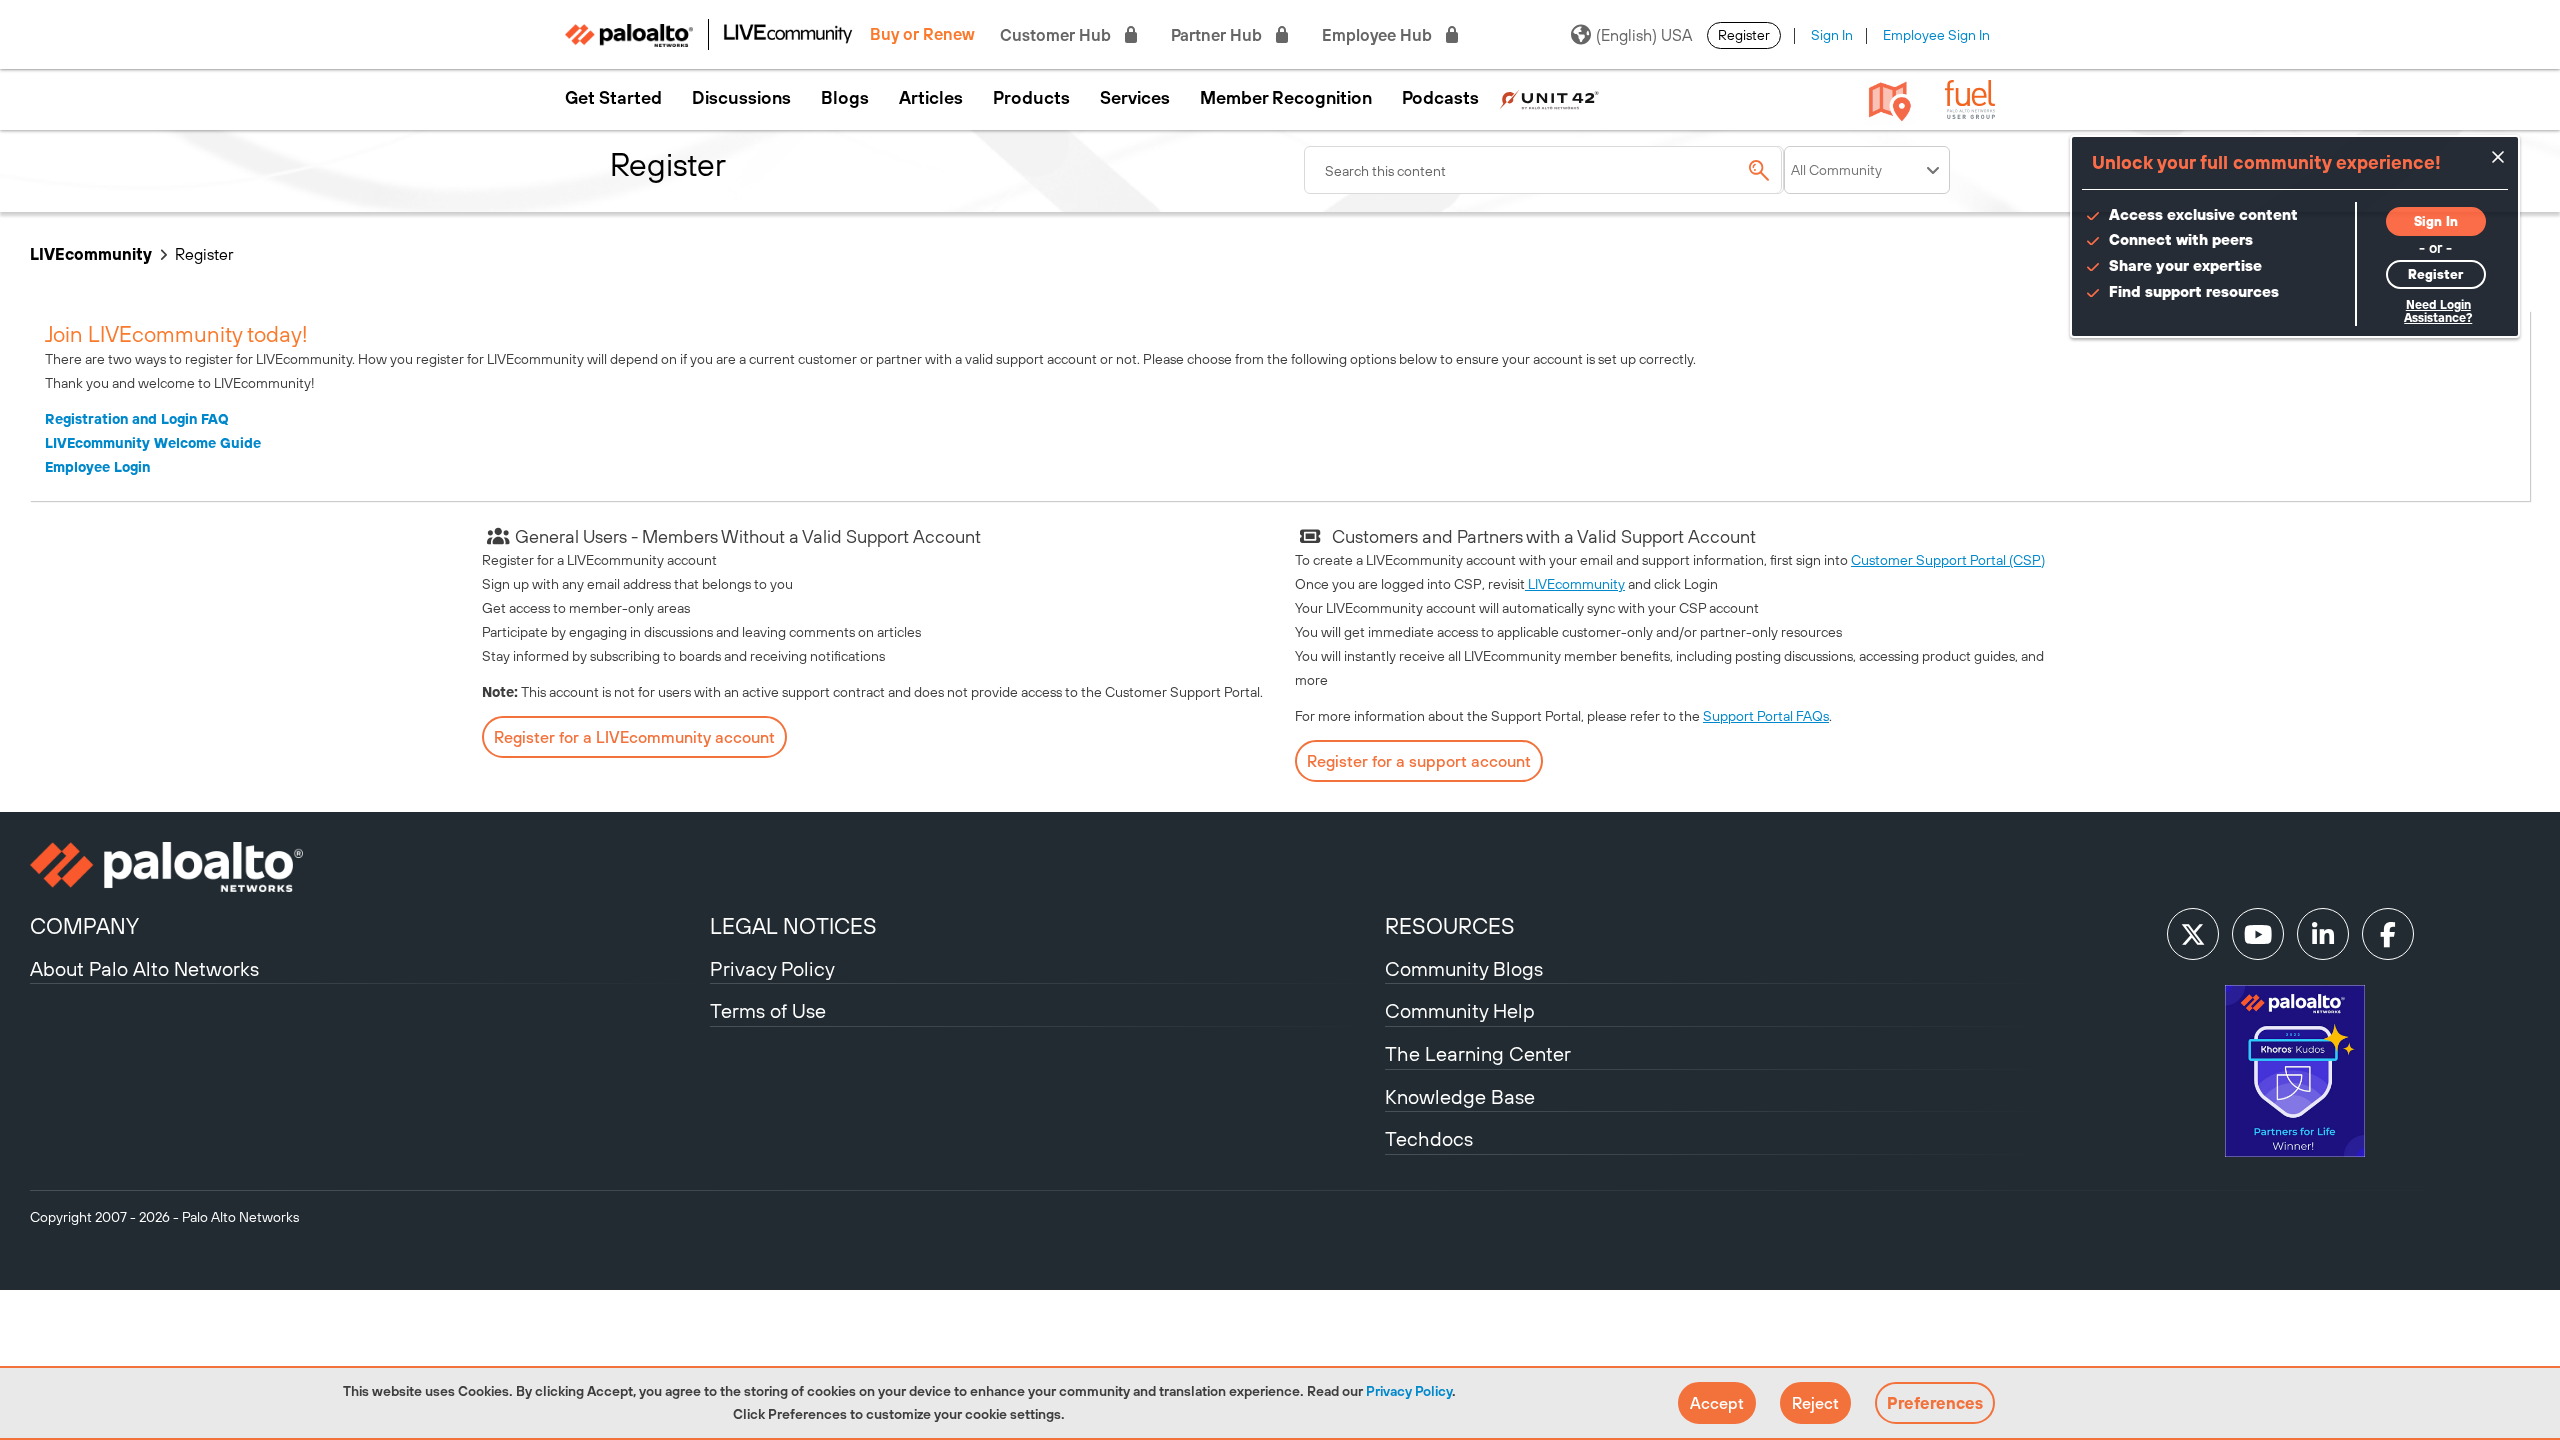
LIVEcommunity (91, 254)
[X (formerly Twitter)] (2193, 934)
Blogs (845, 98)
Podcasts (1440, 98)
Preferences (1935, 1403)
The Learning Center (1478, 1053)
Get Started (613, 98)
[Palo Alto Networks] (367, 867)
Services (1135, 98)
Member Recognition (1286, 98)
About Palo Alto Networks (144, 968)
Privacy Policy (1409, 1391)
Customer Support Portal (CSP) (1948, 560)
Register (1744, 35)
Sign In (1832, 35)
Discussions (741, 98)
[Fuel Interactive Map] (1890, 100)
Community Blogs (1464, 968)
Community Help (1460, 1010)
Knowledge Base (1460, 1096)
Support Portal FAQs (1766, 716)
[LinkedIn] (2323, 934)
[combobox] (1544, 170)
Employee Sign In (1936, 35)
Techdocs (1429, 1138)
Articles (931, 98)
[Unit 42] (1549, 98)
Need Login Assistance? (2438, 311)
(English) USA (1644, 35)
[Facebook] (2388, 934)
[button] (1717, 1403)
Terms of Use (768, 1010)
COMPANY (84, 926)
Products (1031, 98)
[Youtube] (2258, 934)
